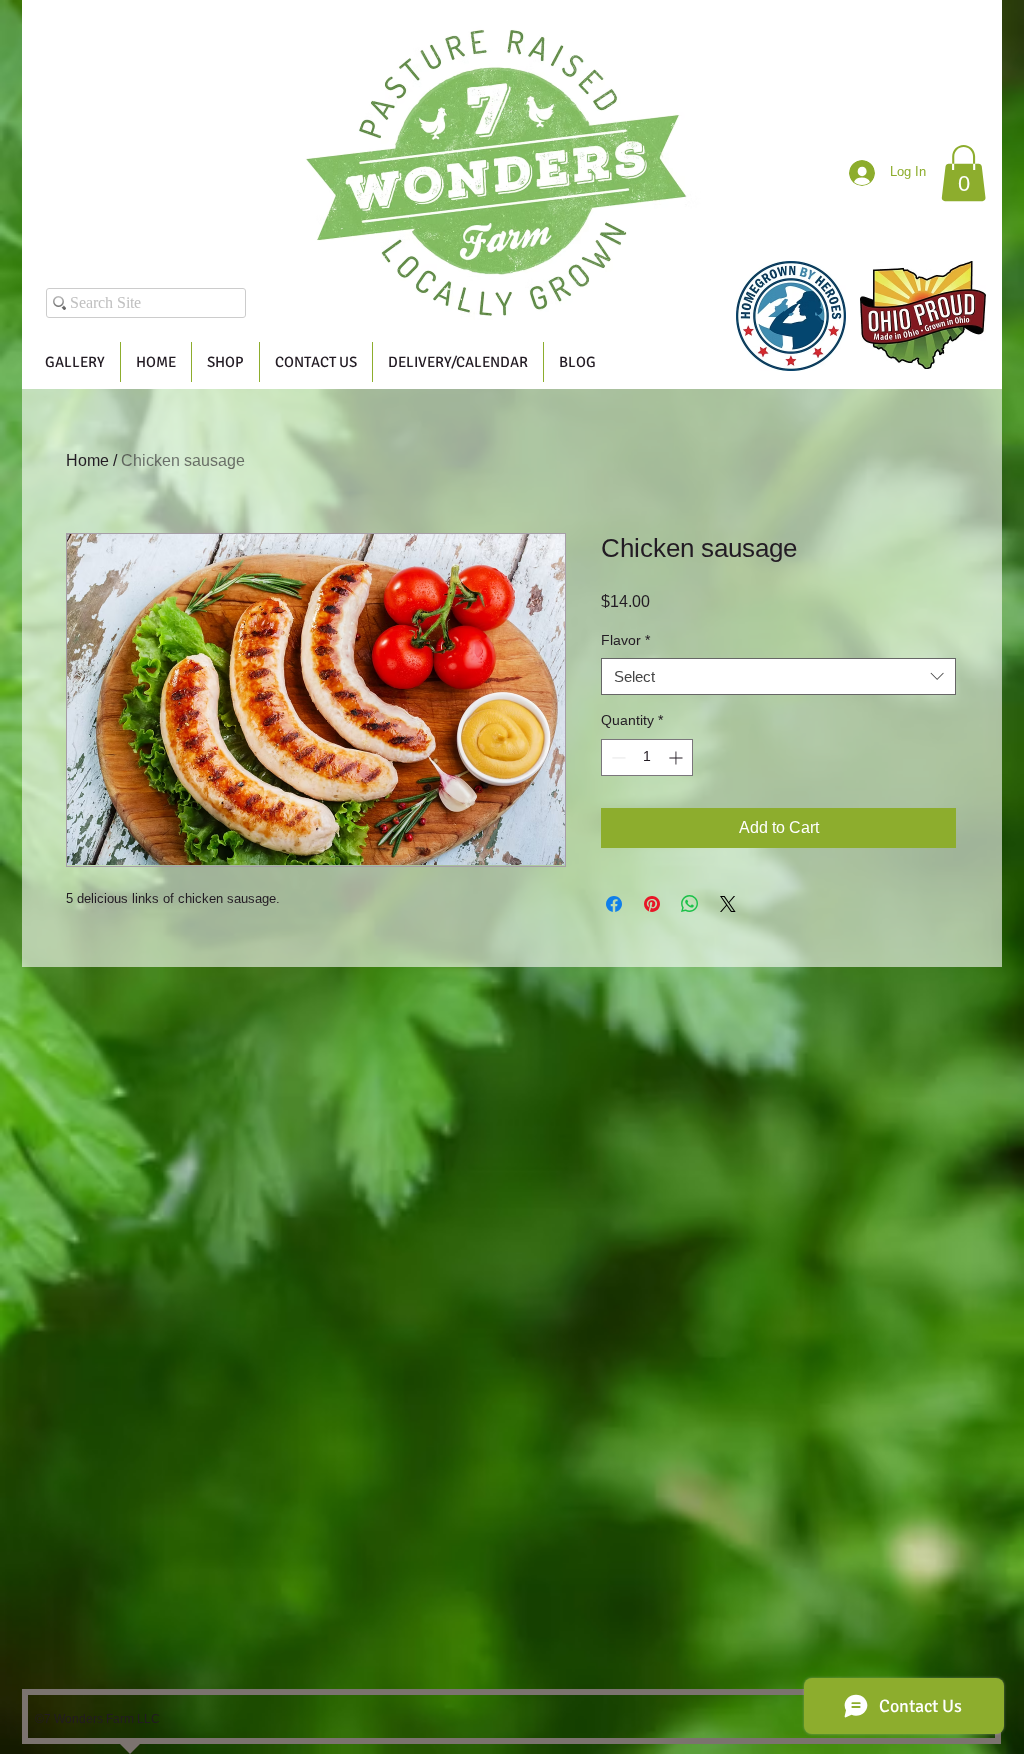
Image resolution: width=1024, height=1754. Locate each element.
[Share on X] (728, 904)
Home (87, 460)
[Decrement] (616, 757)
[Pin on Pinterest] (652, 904)
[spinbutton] (647, 757)
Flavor (625, 640)
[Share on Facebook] (614, 904)
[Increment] (677, 757)
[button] (963, 173)
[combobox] (778, 677)
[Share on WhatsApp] (690, 904)
